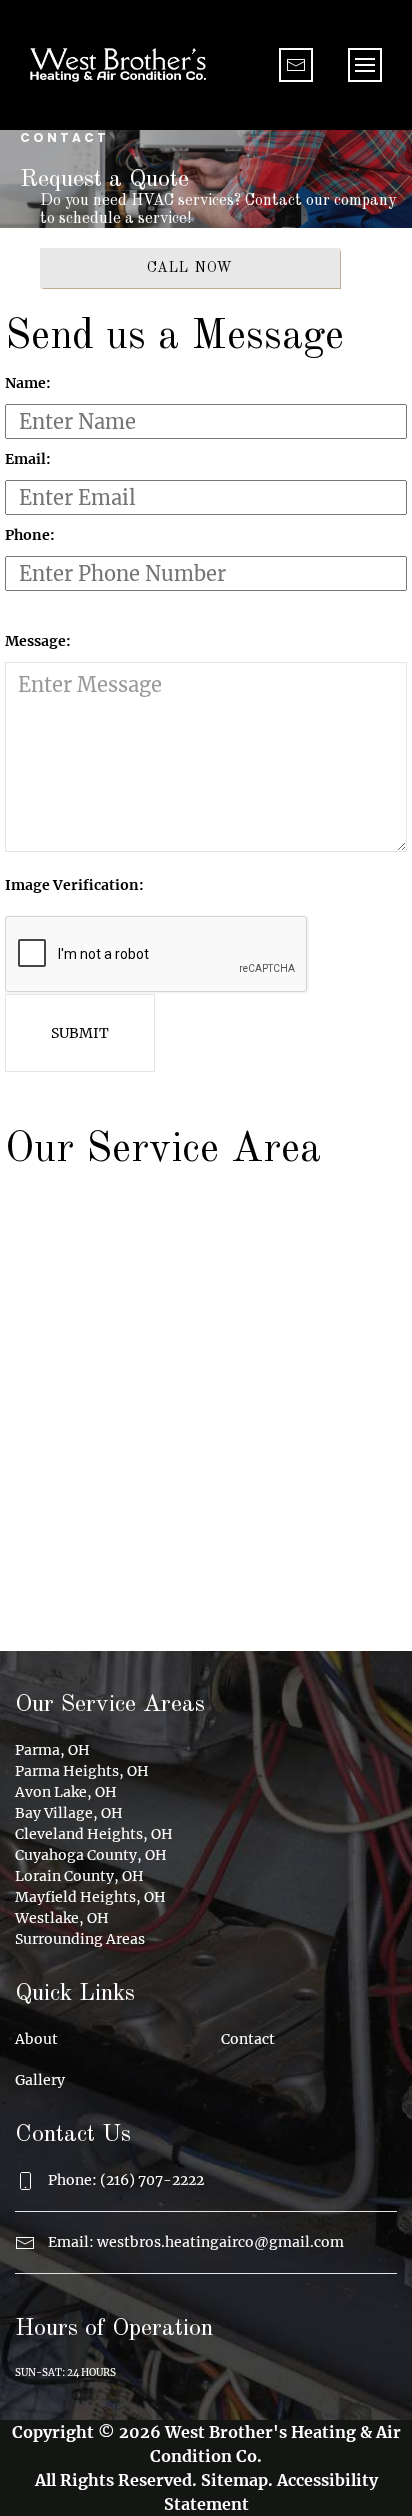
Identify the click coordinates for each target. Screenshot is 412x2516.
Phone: (30, 535)
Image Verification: (74, 885)
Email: (28, 459)
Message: (38, 641)
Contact (248, 2039)
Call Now (190, 268)
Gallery (40, 2080)
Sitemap (234, 2480)
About (36, 2039)
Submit (80, 1033)
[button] (365, 65)
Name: (28, 383)
